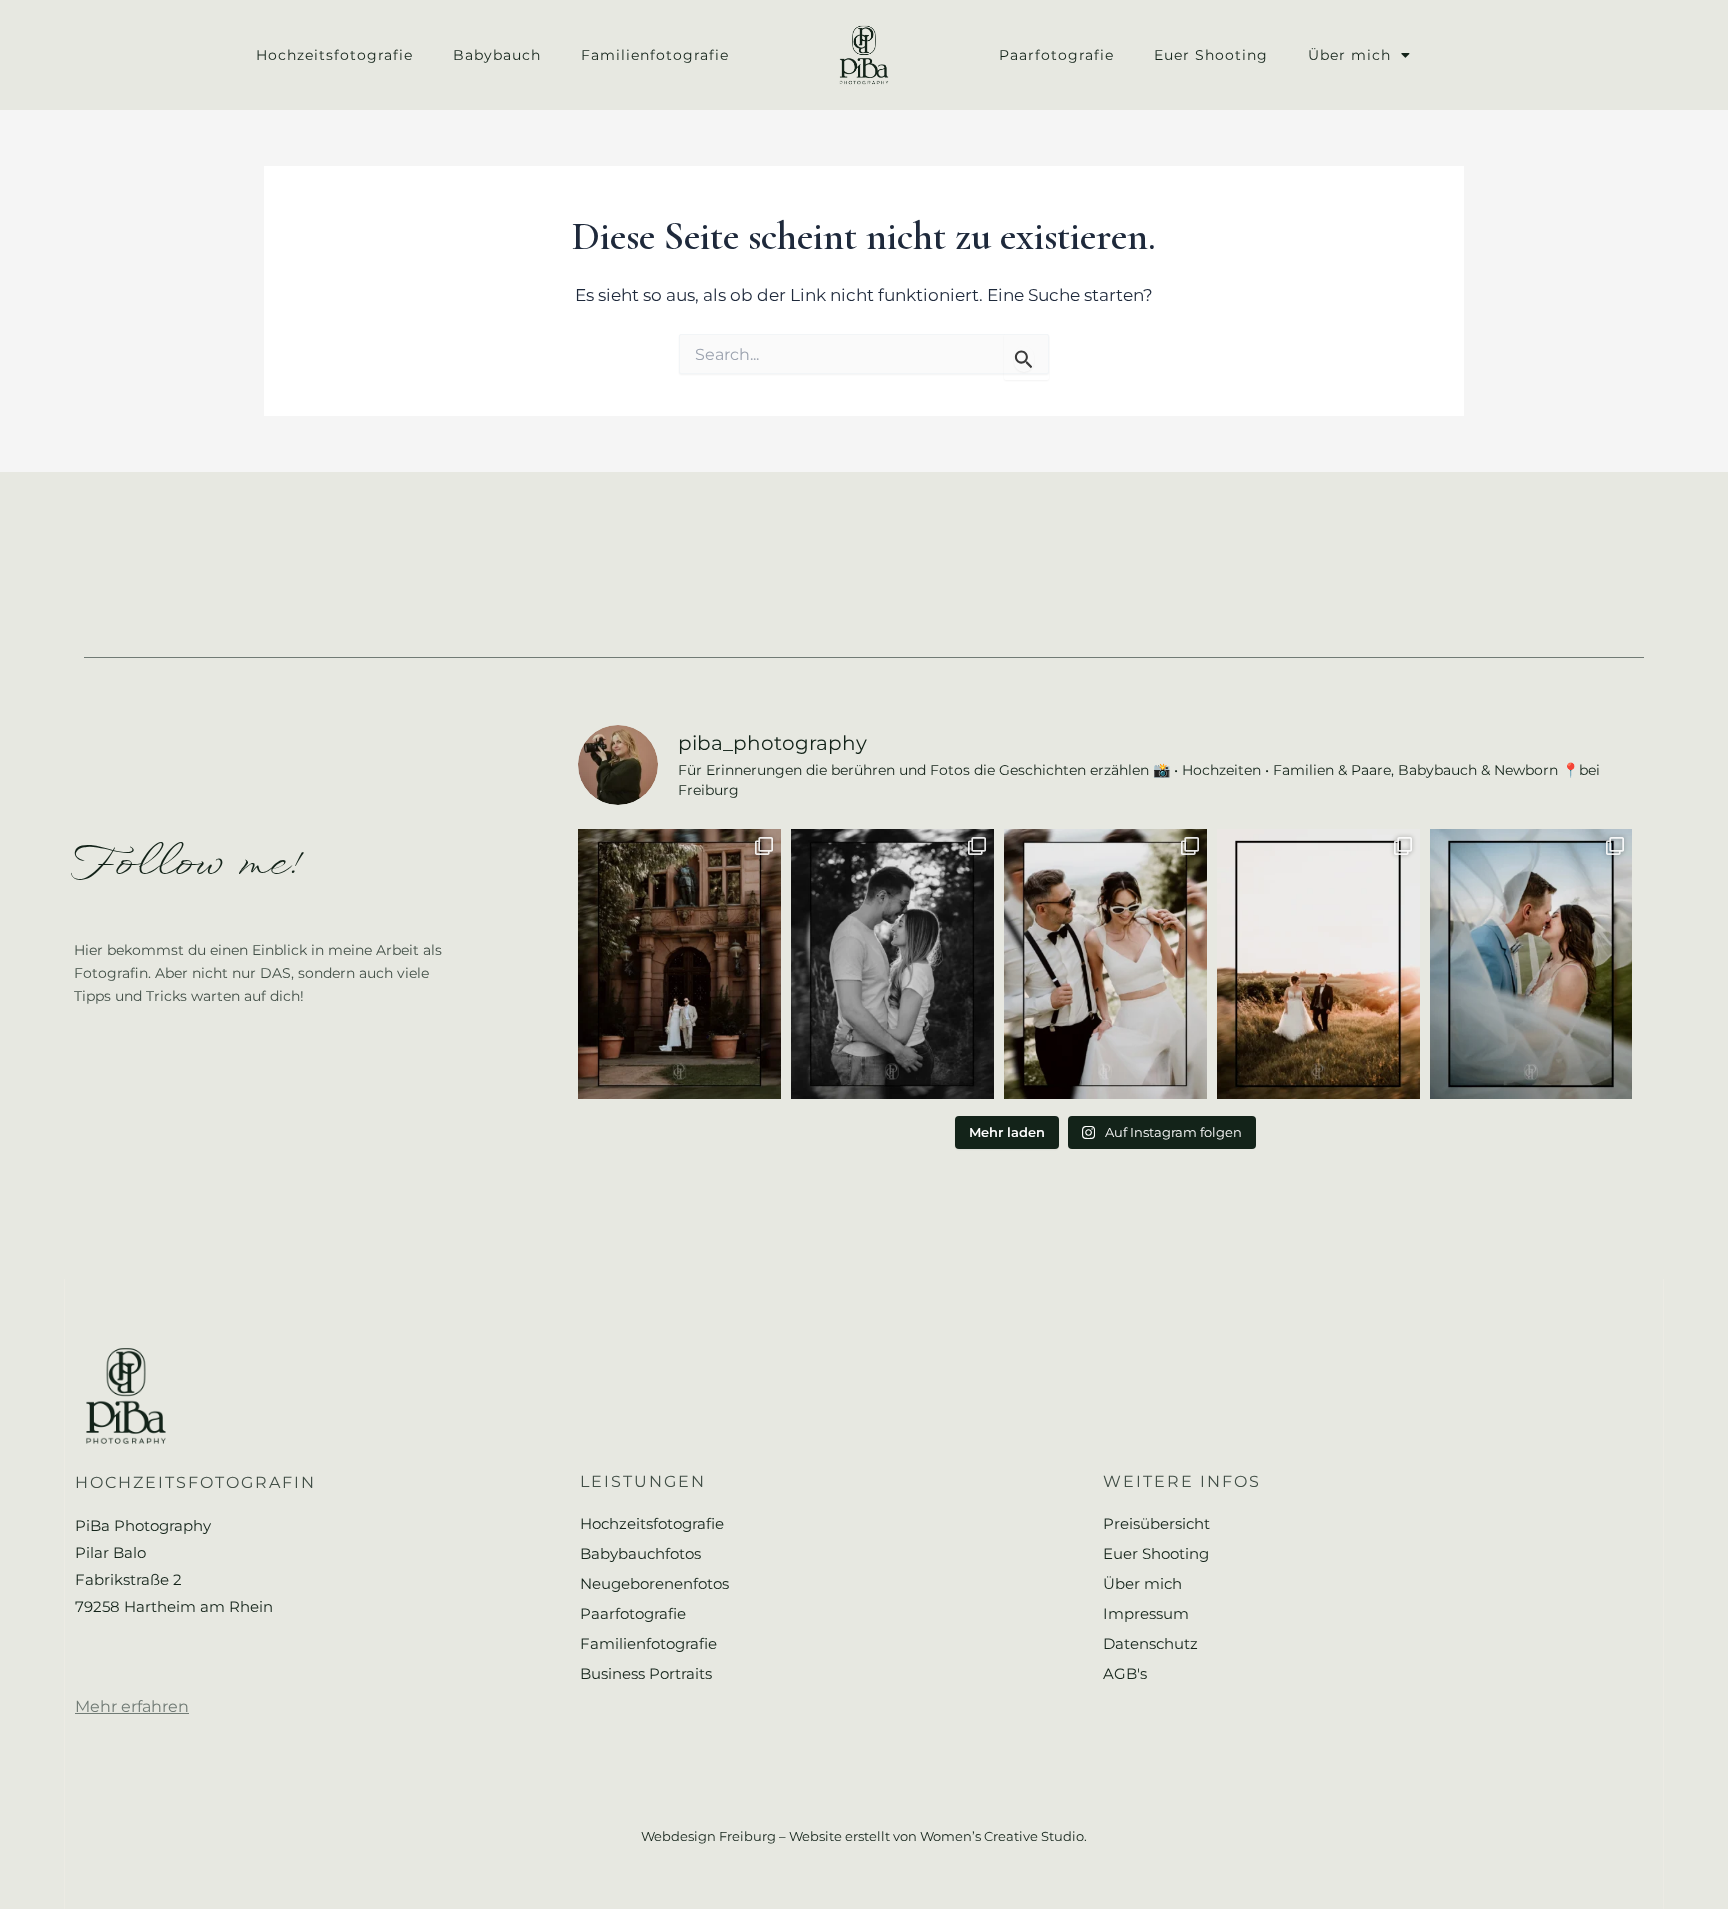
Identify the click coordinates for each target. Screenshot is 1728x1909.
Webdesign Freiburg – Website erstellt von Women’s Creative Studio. (864, 1836)
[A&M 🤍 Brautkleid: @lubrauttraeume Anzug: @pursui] (1105, 964)
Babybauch (497, 55)
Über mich (1349, 55)
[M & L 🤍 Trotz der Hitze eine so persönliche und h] (679, 964)
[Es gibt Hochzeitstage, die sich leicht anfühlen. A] (1318, 964)
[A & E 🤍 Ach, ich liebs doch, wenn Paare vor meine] (892, 964)
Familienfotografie (655, 55)
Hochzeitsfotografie (334, 55)
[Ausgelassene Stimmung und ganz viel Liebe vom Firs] (1531, 964)
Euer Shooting (1211, 55)
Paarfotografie (1056, 55)
